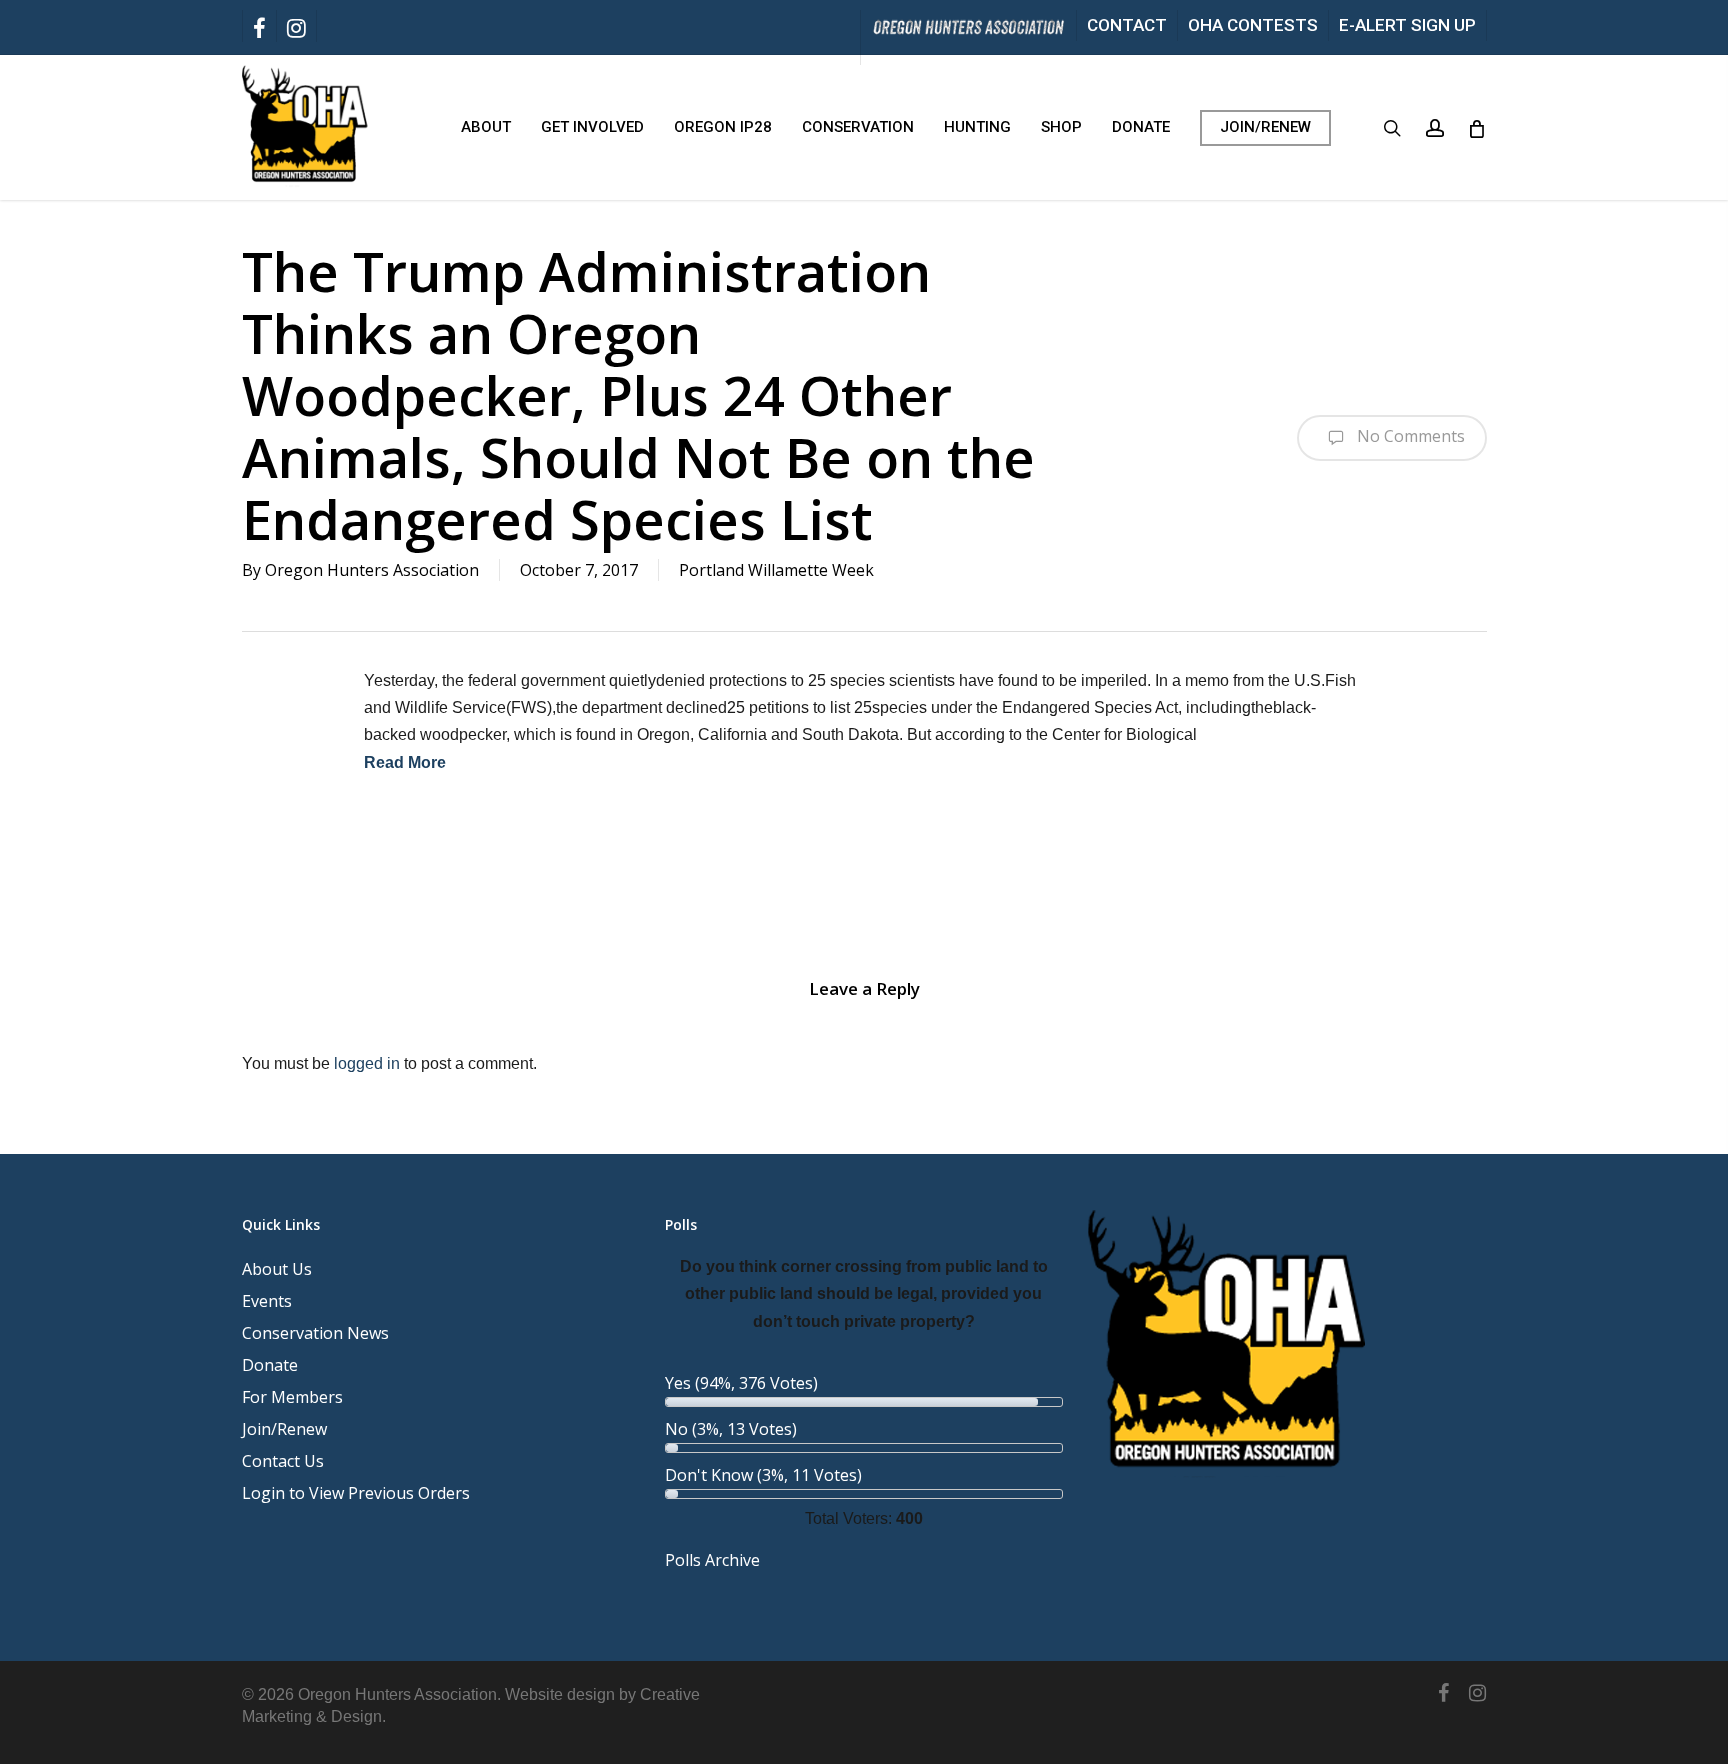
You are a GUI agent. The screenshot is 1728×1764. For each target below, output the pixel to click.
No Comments (1409, 436)
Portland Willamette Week (776, 570)
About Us (277, 1269)
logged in (367, 1063)
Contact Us (283, 1461)
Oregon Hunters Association (372, 570)
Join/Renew (284, 1429)
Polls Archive (712, 1560)
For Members (292, 1397)
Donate (270, 1365)
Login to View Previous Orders (356, 1493)
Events (267, 1301)
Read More (405, 762)
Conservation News (315, 1333)
